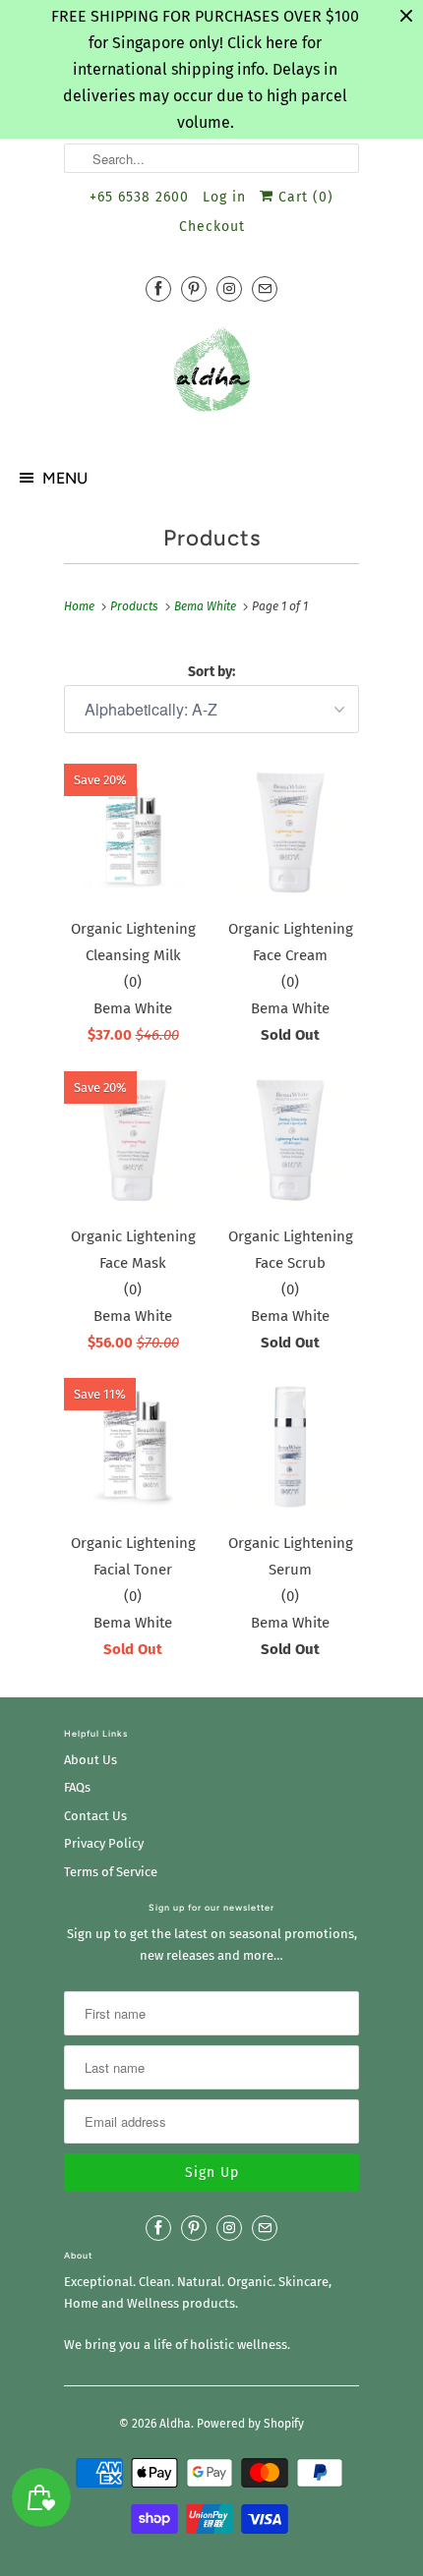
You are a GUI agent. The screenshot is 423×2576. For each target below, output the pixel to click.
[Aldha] (211, 377)
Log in (224, 197)
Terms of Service (111, 1872)
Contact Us (95, 1816)
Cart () (303, 197)
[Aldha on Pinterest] (194, 288)
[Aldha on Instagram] (229, 288)
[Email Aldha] (265, 288)
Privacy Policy (104, 1843)
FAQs (77, 1787)
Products (212, 538)
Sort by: (211, 672)
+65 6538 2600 (139, 197)
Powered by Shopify (250, 2424)
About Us (91, 1760)
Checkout (212, 227)
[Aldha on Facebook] (158, 288)
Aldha (175, 2424)
